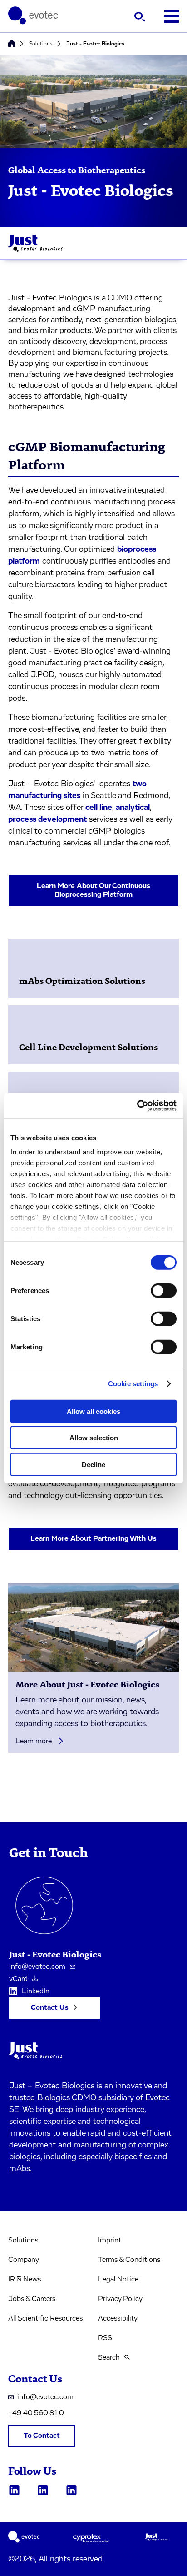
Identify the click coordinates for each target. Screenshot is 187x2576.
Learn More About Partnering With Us (93, 1538)
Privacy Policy (120, 2299)
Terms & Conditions (129, 2260)
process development (47, 819)
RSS (105, 2338)
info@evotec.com (37, 1967)
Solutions (41, 44)
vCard (18, 1979)
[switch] (164, 1290)
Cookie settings (133, 1384)
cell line (99, 808)
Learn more (34, 1741)
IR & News (25, 2279)
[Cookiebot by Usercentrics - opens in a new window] (137, 1106)
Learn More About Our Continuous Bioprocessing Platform (93, 890)
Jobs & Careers (32, 2299)
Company (24, 2260)
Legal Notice (118, 2279)
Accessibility (118, 2318)
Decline (93, 1464)
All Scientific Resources (45, 2318)
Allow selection (94, 1438)
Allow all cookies (93, 1411)
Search (109, 2357)
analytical (133, 808)
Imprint (110, 2240)
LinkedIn (36, 1991)
